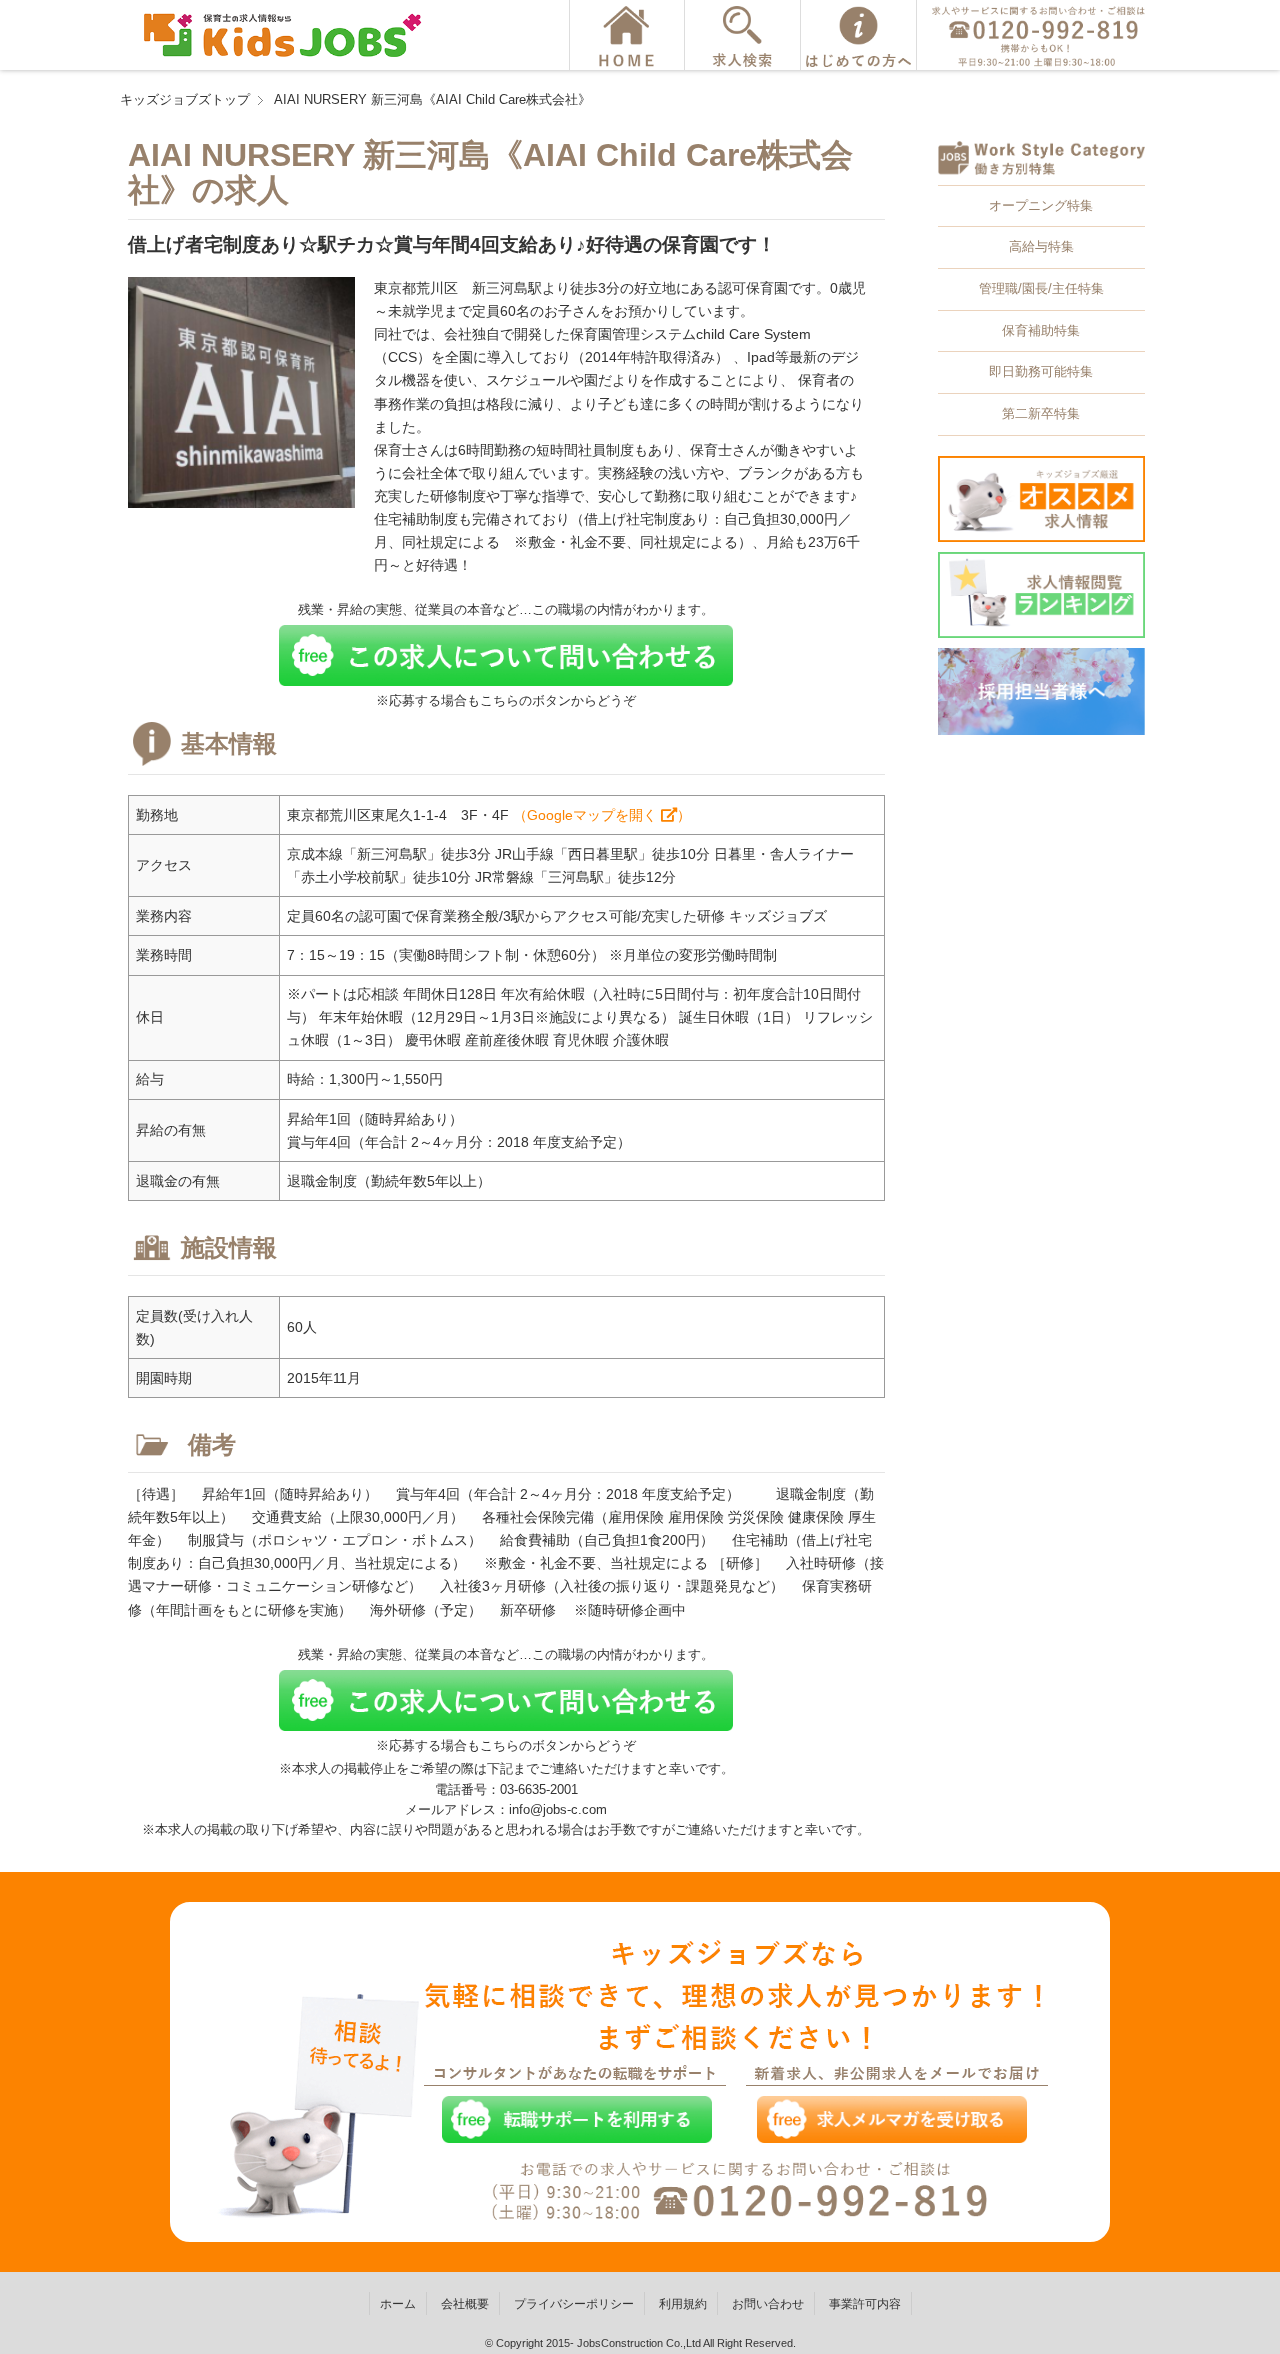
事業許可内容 (865, 2304)
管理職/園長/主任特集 (1041, 288)
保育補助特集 (1041, 330)
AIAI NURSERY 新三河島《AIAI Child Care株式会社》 (432, 99)
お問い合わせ (768, 2304)
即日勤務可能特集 (1041, 371)
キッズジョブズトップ (185, 99)
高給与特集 (1041, 246)
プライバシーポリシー (574, 2304)
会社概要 (465, 2304)
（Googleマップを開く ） (602, 815)
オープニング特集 (1041, 205)
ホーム (398, 2304)
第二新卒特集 (1041, 413)
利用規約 (683, 2304)
